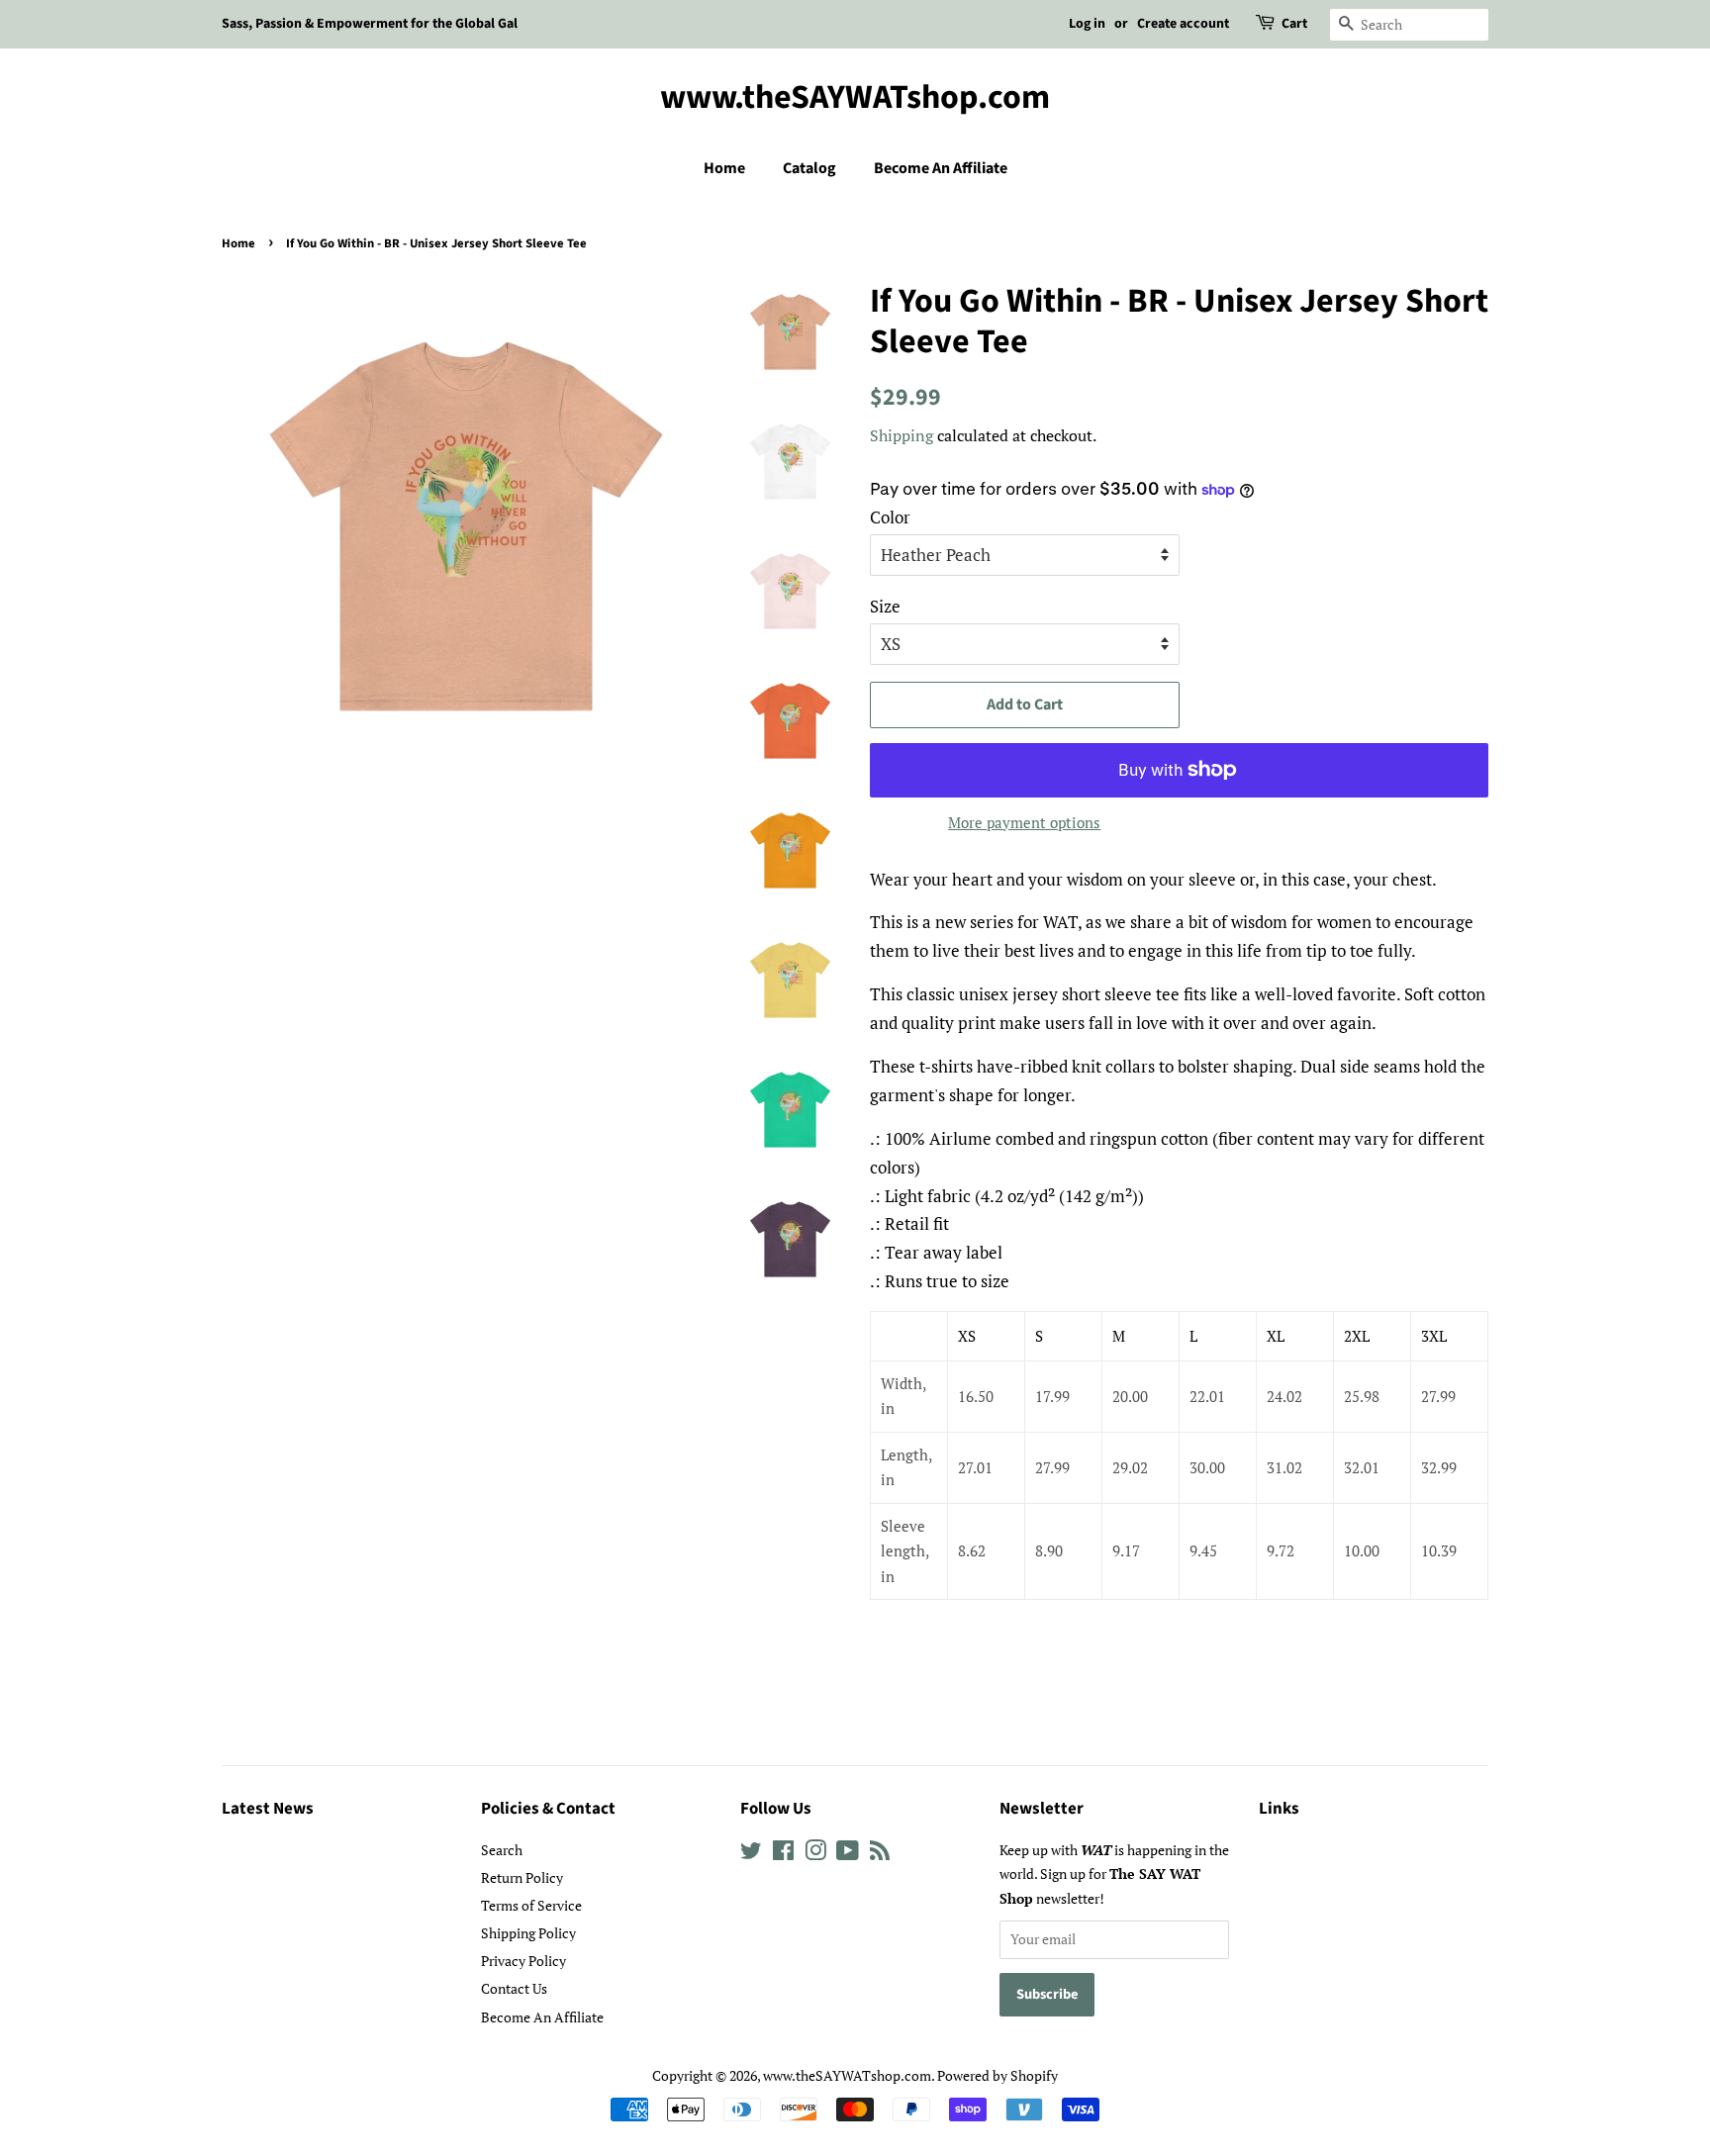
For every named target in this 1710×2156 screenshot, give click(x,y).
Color (890, 517)
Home (724, 168)
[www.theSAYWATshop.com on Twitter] (751, 1854)
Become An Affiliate (941, 168)
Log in (1087, 24)
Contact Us (514, 1988)
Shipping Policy (528, 1933)
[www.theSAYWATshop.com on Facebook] (783, 1854)
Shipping (902, 435)
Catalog (809, 168)
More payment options (1024, 822)
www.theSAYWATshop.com (855, 98)
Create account (1183, 24)
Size (885, 606)
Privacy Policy (523, 1961)
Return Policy (522, 1877)
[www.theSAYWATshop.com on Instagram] (815, 1854)
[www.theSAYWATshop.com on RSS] (880, 1854)
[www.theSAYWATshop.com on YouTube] (848, 1854)
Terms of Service (531, 1905)
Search (502, 1850)
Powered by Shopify (997, 2075)
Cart (1294, 24)
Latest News (268, 1809)
